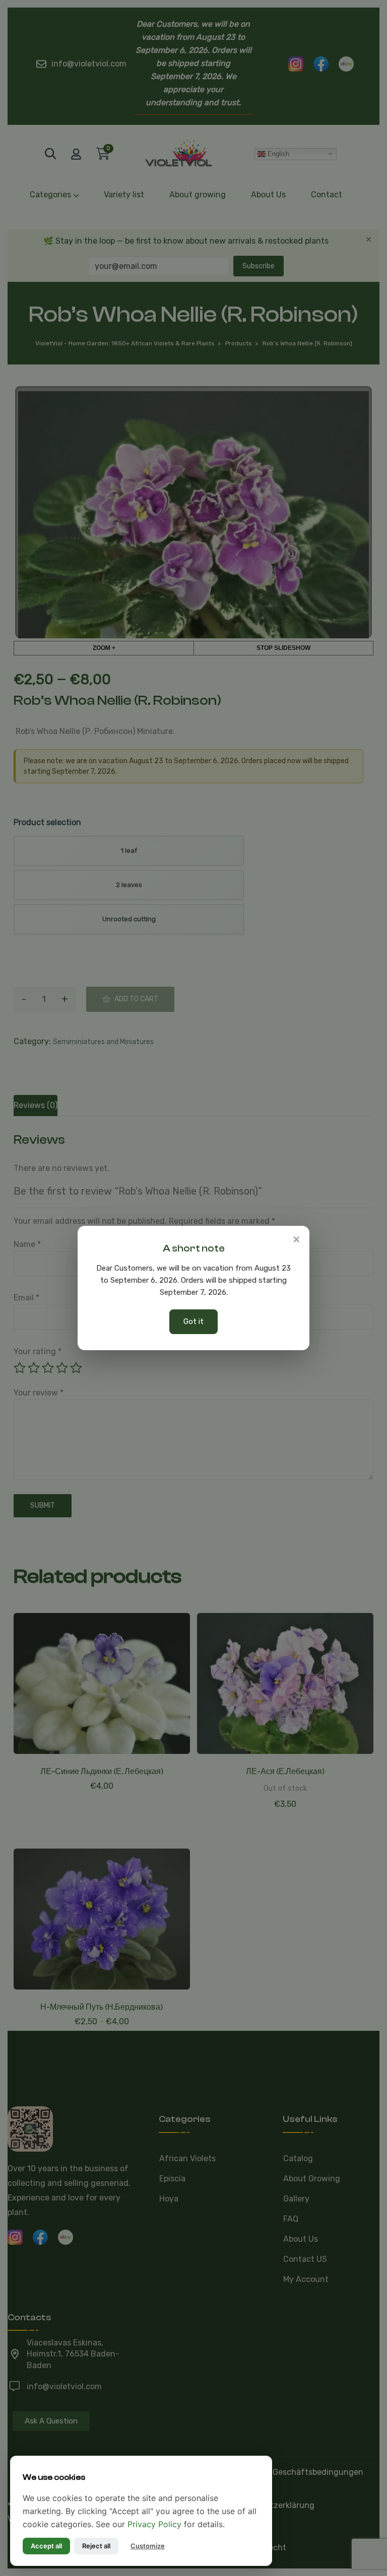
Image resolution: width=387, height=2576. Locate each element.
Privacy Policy (154, 2524)
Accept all (46, 2546)
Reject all (96, 2546)
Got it (193, 1321)
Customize (148, 2546)
